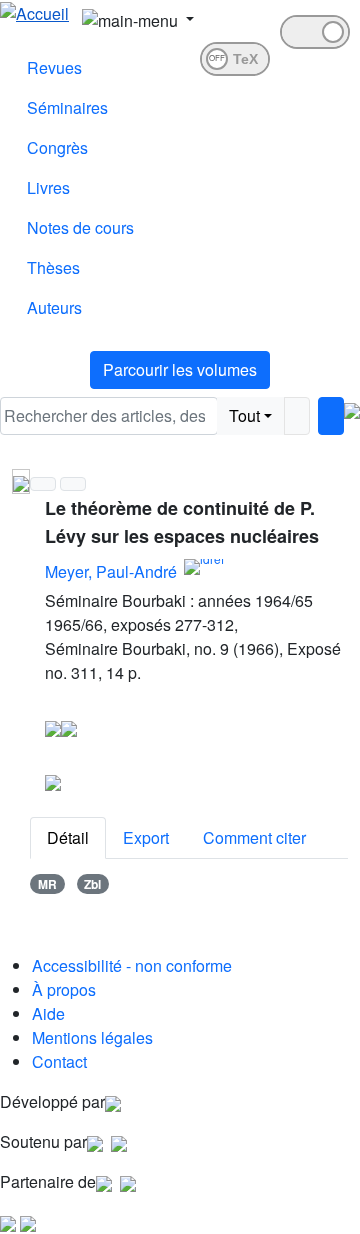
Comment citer (254, 837)
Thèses (53, 267)
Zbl (92, 884)
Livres (48, 187)
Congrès (57, 147)
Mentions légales (92, 1037)
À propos (64, 989)
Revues (54, 67)
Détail (68, 837)
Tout (244, 415)
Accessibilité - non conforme (132, 965)
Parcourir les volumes (180, 369)
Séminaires (67, 107)
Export (146, 837)
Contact (59, 1061)
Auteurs (54, 307)
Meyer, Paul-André (111, 571)
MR (47, 884)
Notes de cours (80, 227)
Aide (48, 1013)
